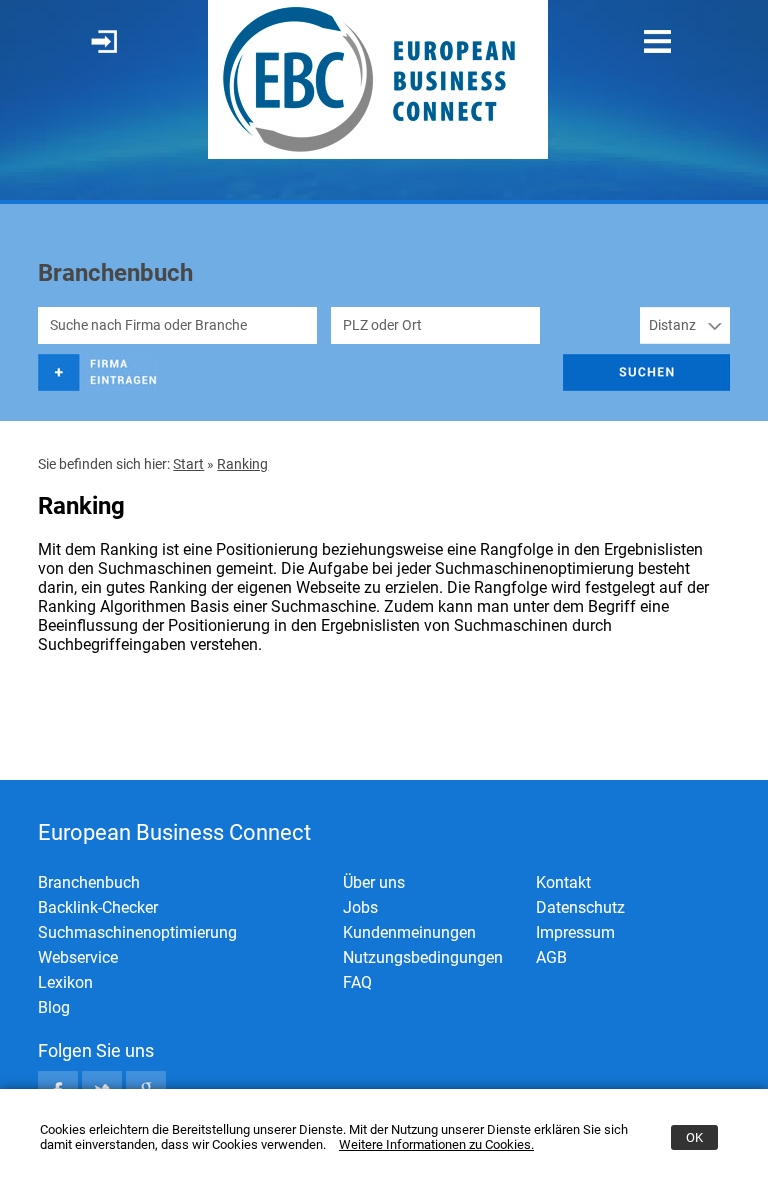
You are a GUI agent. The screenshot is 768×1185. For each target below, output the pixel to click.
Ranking (242, 464)
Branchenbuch (89, 882)
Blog (54, 1007)
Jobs (360, 907)
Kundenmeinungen (409, 932)
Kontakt (563, 882)
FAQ (357, 982)
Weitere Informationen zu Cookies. (436, 1144)
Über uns (374, 882)
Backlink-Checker (98, 907)
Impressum (575, 932)
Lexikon (65, 982)
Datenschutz (580, 907)
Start (188, 464)
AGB (551, 957)
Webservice (78, 957)
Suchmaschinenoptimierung (137, 932)
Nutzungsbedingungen (423, 957)
